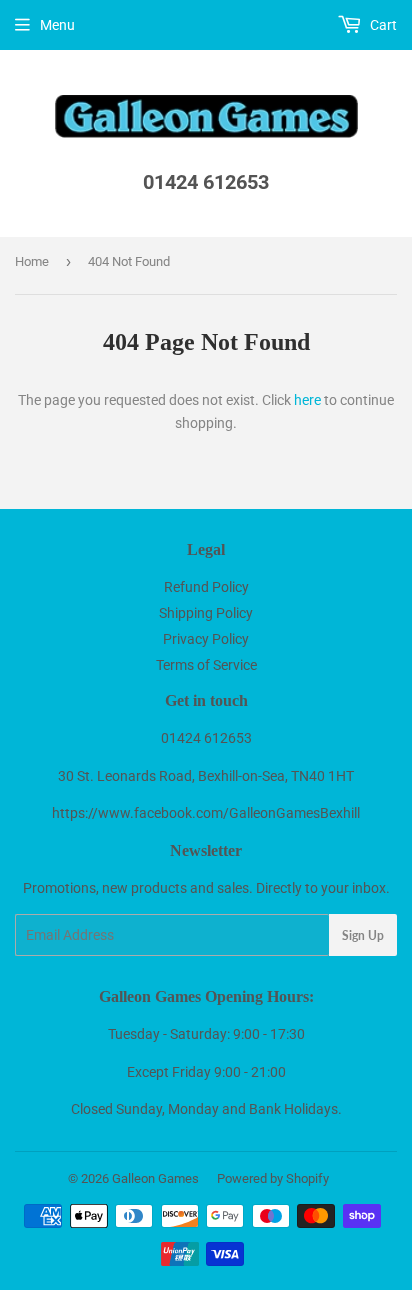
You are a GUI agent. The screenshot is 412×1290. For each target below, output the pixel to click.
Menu (57, 25)
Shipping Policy (206, 613)
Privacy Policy (206, 639)
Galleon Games (155, 1178)
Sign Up (363, 935)
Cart (382, 25)
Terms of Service (206, 665)
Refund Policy (206, 587)
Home (32, 261)
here (307, 400)
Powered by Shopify (273, 1178)
